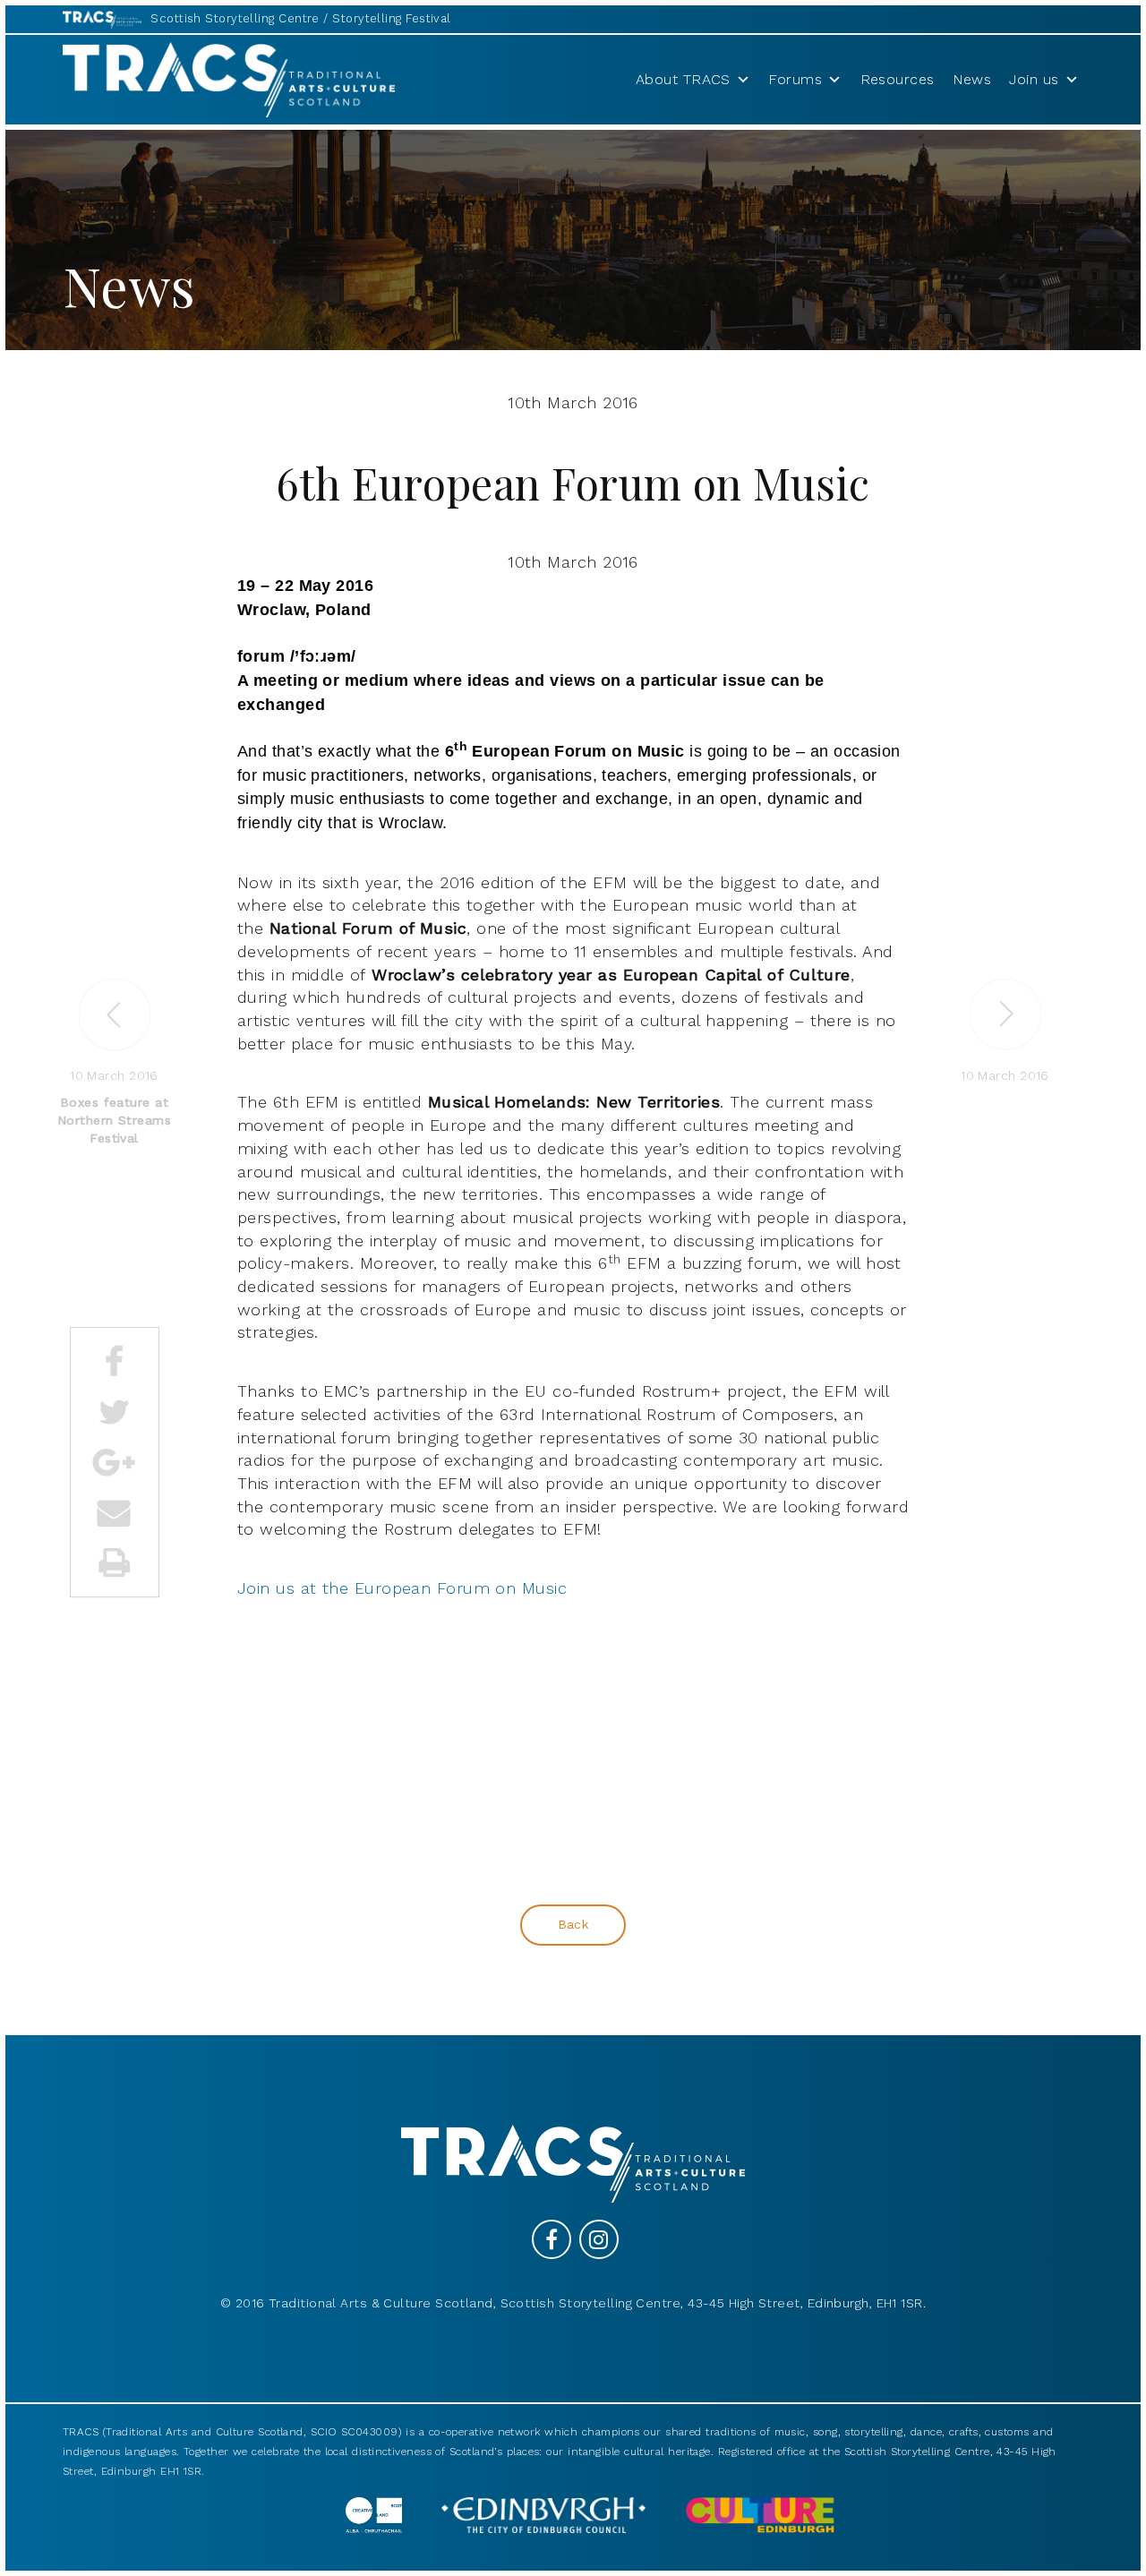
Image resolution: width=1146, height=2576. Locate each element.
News (972, 79)
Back (573, 1924)
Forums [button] (795, 79)
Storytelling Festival (391, 18)
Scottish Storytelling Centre (235, 18)
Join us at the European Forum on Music (402, 1588)
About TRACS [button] (683, 79)
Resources (898, 79)
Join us (1034, 79)
